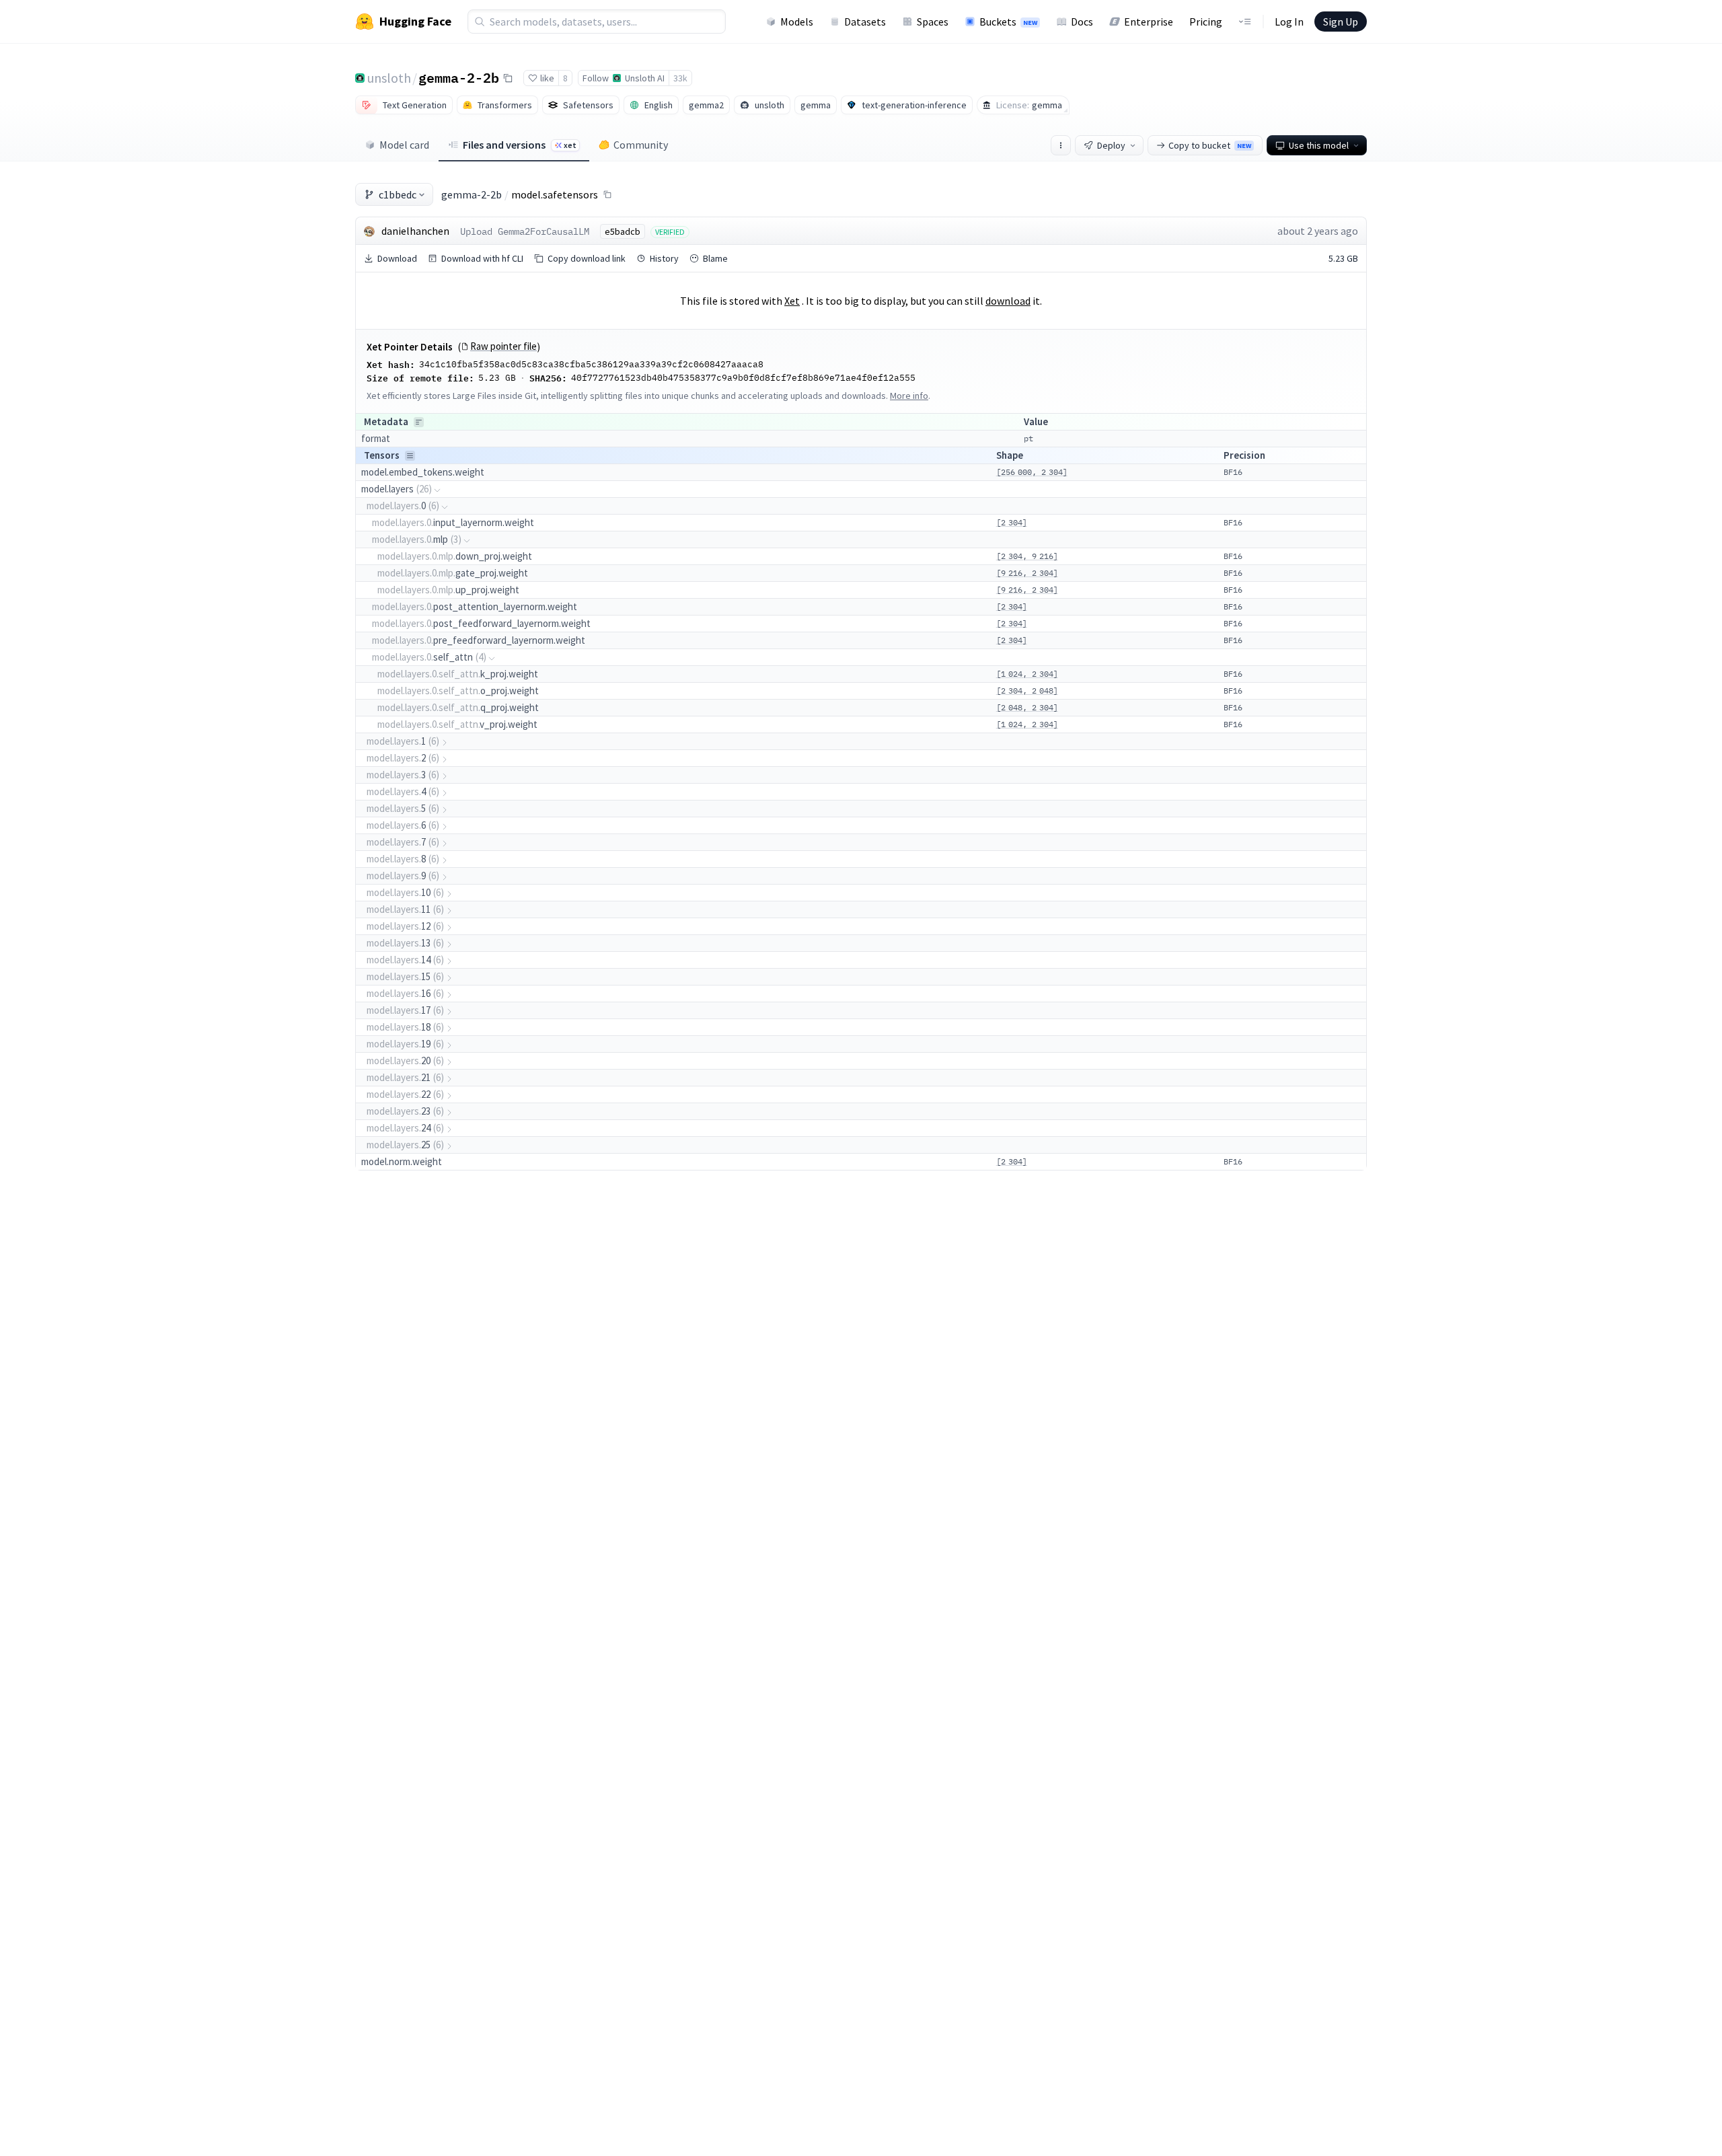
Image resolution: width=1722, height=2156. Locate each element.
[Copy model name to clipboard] (508, 78)
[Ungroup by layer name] (410, 456)
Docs (1082, 22)
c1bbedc (398, 194)
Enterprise (1149, 22)
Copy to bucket (1210, 145)
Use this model (1319, 145)
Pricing (1206, 22)
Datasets (865, 22)
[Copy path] (607, 194)
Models (797, 22)
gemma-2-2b (459, 77)
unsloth (389, 78)
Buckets (1008, 22)
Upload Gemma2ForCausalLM (525, 231)
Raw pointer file (503, 346)
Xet (792, 301)
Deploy (1111, 145)
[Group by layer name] (419, 422)
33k (680, 78)
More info (909, 396)
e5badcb (623, 231)
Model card (404, 145)
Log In (1289, 22)
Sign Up (1341, 22)
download (1008, 301)
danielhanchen (415, 231)
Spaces (933, 22)
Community (641, 145)
